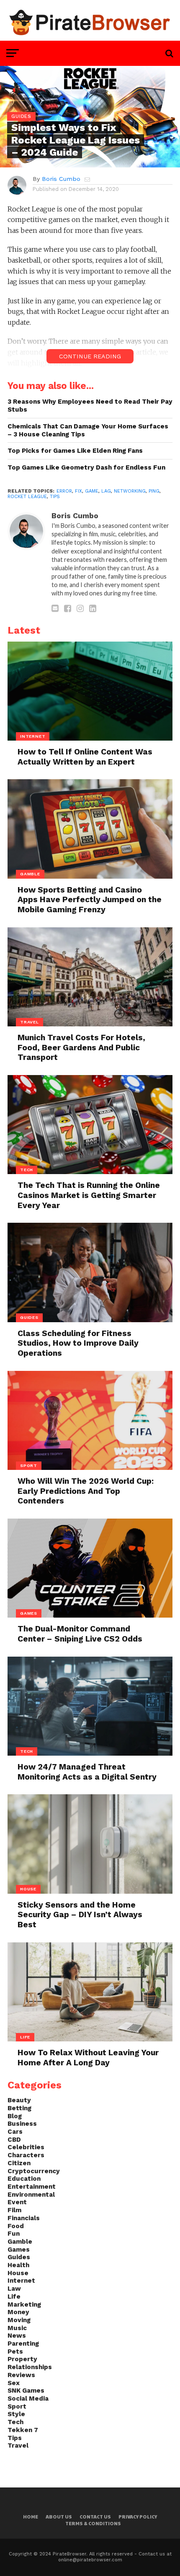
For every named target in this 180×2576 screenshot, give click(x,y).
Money (18, 2312)
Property (22, 2359)
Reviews (21, 2375)
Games (19, 2250)
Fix (78, 491)
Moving (19, 2320)
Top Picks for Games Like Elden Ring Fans (75, 451)
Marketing (24, 2305)
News (17, 2336)
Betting (19, 2108)
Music (17, 2328)
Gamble (20, 2242)
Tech (15, 2422)
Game (92, 491)
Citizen (19, 2163)
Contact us (95, 2517)
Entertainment (32, 2187)
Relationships (30, 2367)
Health (18, 2265)
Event (17, 2202)
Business (22, 2124)
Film (14, 2210)
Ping (154, 491)
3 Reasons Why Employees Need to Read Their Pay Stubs (90, 406)
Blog (15, 2116)
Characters (26, 2155)
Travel (18, 2446)
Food (16, 2226)
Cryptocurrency (34, 2171)
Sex (14, 2383)
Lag (106, 491)
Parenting (23, 2344)
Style (16, 2414)
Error (64, 491)
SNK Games (26, 2391)
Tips (55, 497)
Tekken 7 (23, 2430)
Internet (21, 2281)
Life (14, 2297)
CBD (14, 2140)
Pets (15, 2352)
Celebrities (26, 2147)
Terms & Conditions (93, 2523)
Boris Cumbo (61, 179)
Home (31, 2517)
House (18, 2273)
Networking (130, 491)
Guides (19, 2257)
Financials (24, 2218)
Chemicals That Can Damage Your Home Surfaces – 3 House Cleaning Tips (88, 430)
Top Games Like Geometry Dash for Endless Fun (86, 467)
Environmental (31, 2195)
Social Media (28, 2399)
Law (14, 2289)
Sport (17, 2406)
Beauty (19, 2100)
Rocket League (27, 497)
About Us (59, 2517)
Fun (14, 2234)
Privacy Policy (138, 2517)
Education (24, 2179)
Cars (15, 2132)
